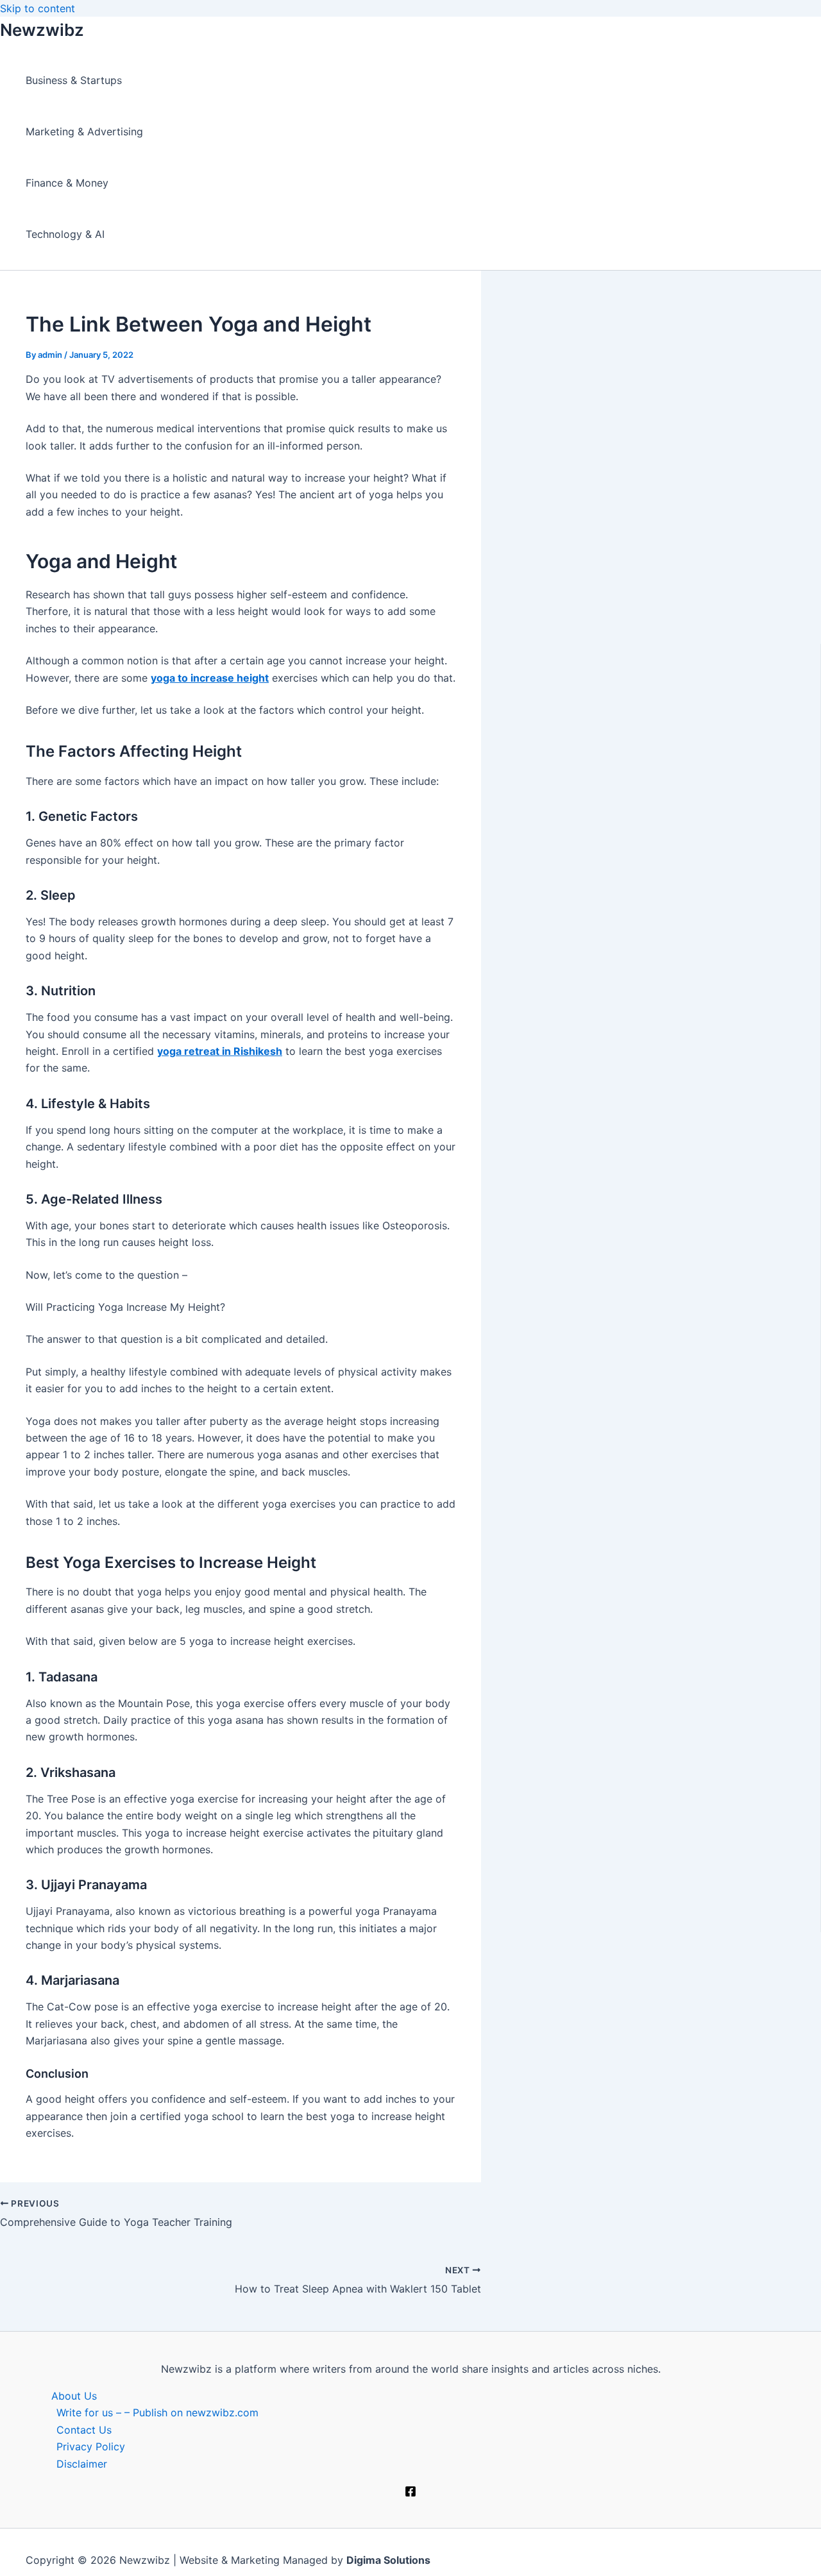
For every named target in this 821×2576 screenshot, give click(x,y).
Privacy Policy (91, 2446)
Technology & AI (65, 234)
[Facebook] (410, 2493)
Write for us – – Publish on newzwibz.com (157, 2412)
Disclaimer (82, 2464)
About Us (74, 2396)
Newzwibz (42, 30)
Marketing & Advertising (84, 131)
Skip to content (38, 8)
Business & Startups (74, 80)
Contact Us (84, 2430)
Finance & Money (67, 183)
